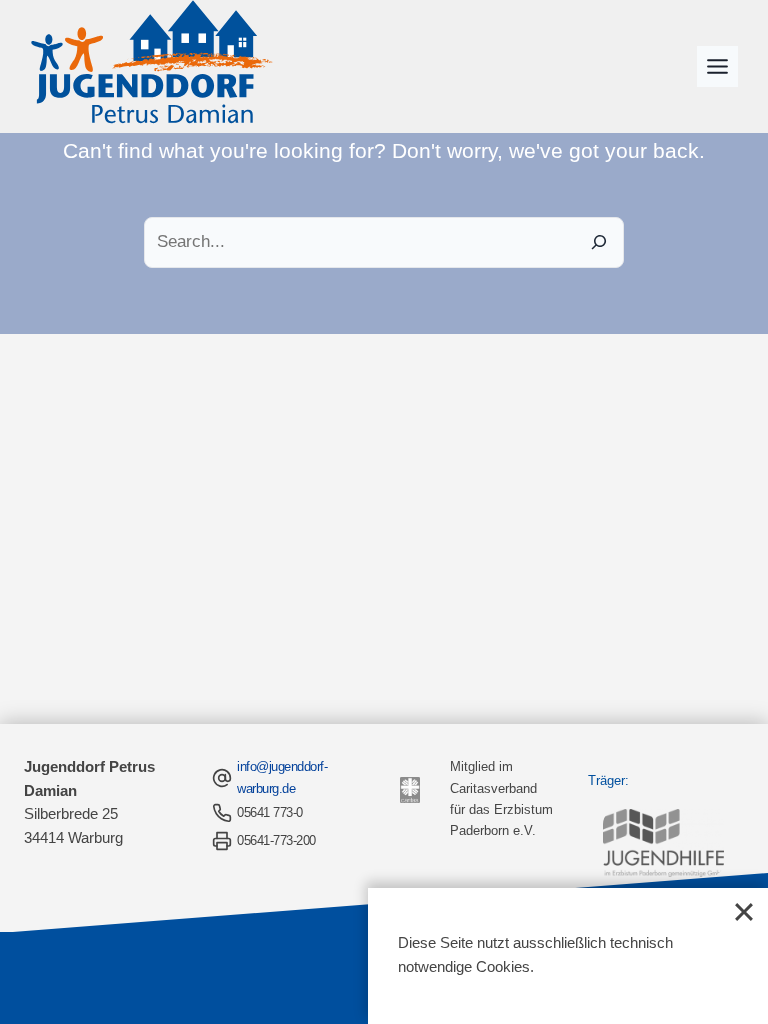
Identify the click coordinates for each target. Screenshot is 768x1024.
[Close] (744, 912)
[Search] (598, 242)
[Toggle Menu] (717, 66)
